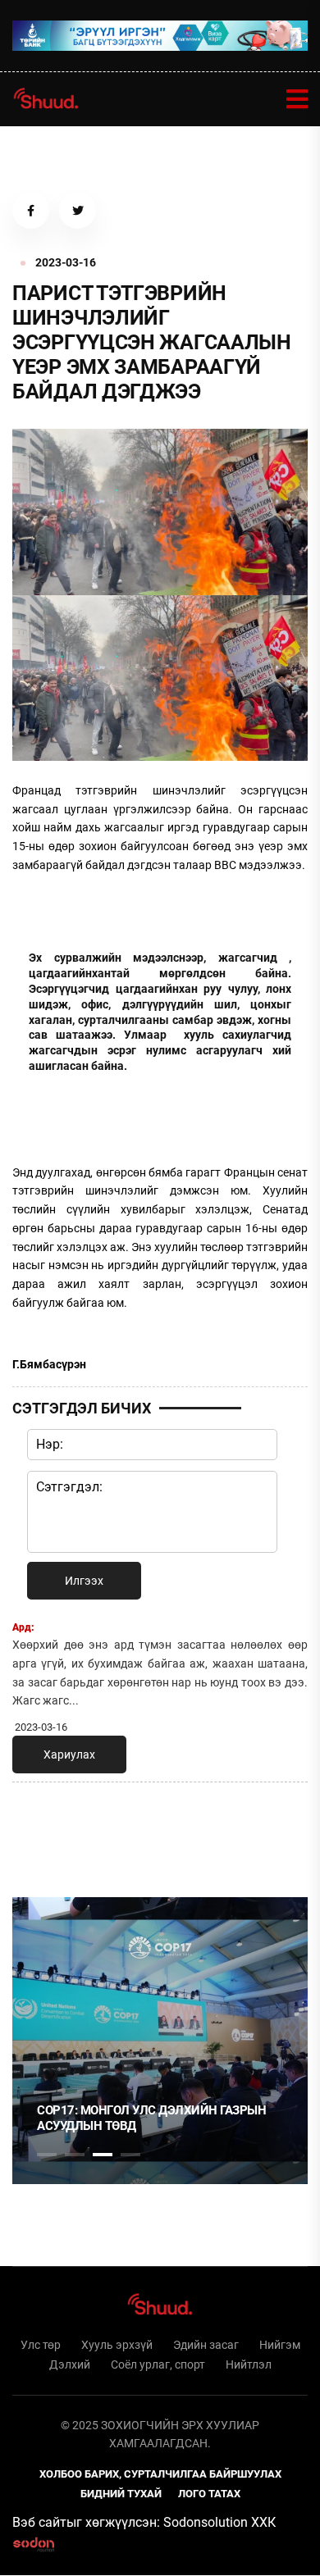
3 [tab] (103, 2155)
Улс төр (41, 2345)
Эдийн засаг (206, 2345)
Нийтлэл (249, 2364)
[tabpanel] (160, 2041)
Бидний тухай (121, 2494)
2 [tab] (75, 2155)
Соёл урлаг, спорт (158, 2364)
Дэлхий (70, 2364)
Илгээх (84, 1581)
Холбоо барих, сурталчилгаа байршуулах (160, 2474)
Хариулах (69, 1755)
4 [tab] (130, 2155)
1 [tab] (47, 1831)
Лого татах (209, 2494)
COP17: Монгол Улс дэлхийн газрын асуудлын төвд (151, 2119)
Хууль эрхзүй (117, 2345)
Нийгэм (280, 2345)
